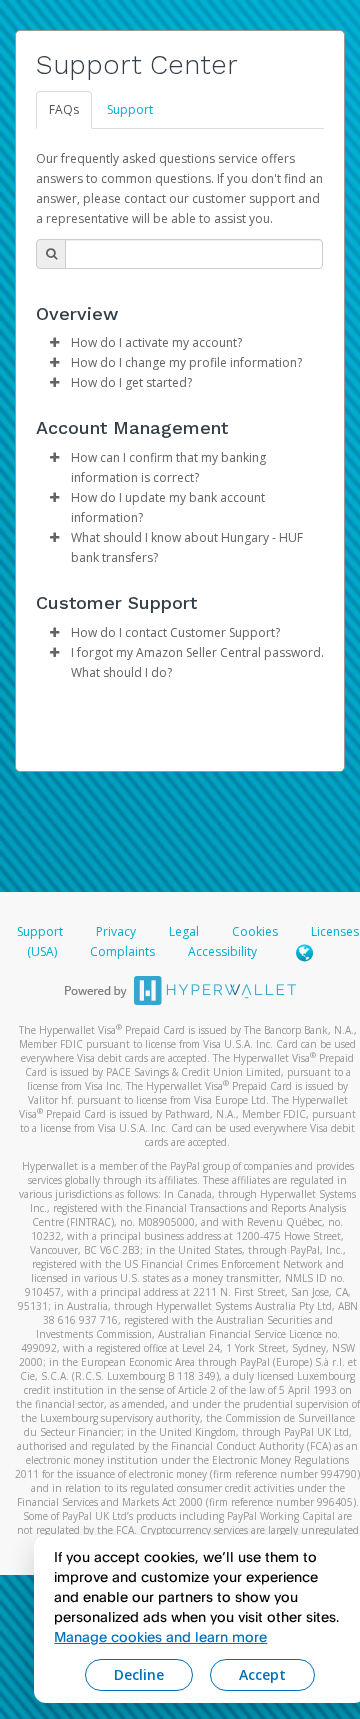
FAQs (64, 109)
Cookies (255, 931)
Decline (139, 1674)
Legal (184, 931)
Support (130, 109)
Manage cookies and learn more (160, 1636)
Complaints (124, 951)
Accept (262, 1674)
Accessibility (222, 951)
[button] (54, 343)
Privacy (116, 931)
